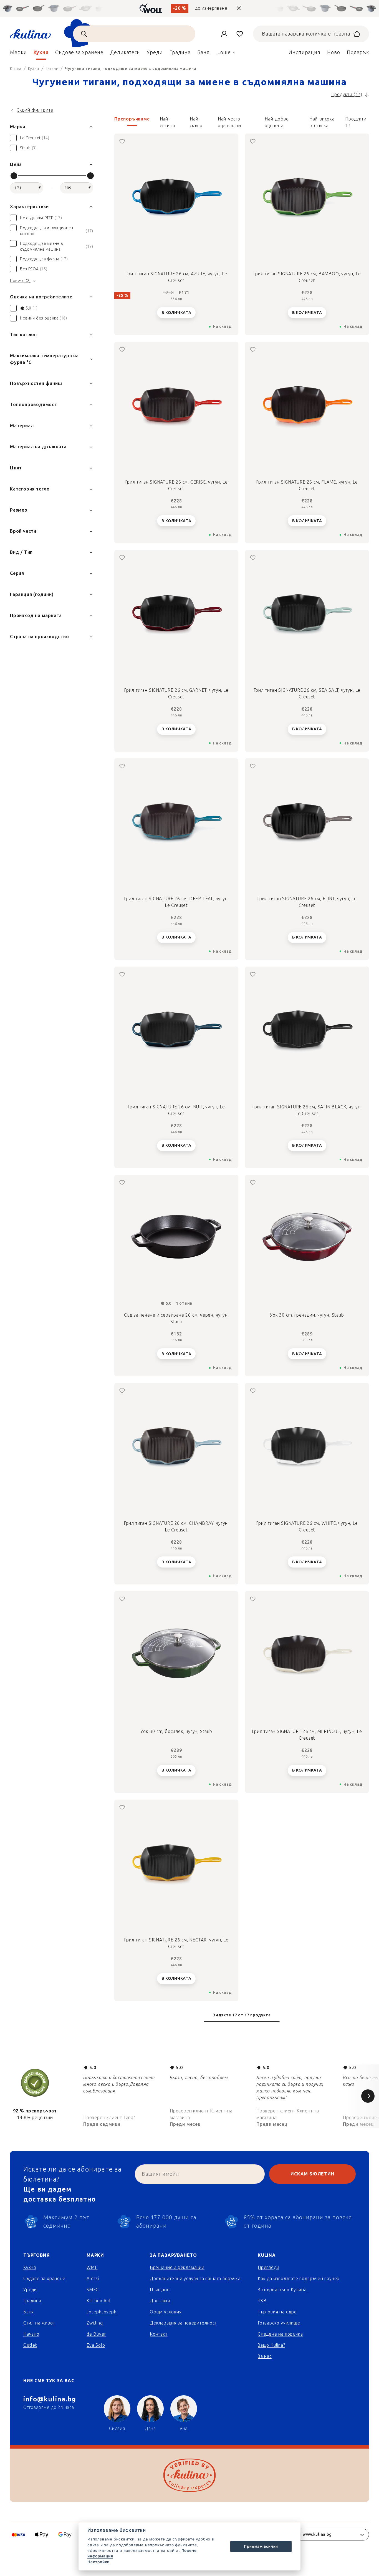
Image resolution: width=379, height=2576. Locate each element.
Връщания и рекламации (177, 2267)
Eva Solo (96, 2345)
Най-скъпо (196, 121)
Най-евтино (168, 121)
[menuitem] (18, 54)
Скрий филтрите (35, 110)
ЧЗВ (262, 2301)
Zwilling (95, 2323)
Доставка (160, 2301)
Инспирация (305, 52)
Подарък (358, 52)
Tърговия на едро (277, 2312)
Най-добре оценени (277, 121)
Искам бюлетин (312, 2174)
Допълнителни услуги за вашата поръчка (195, 2279)
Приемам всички (261, 2546)
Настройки (98, 2562)
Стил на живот (39, 2323)
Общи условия (166, 2312)
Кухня (30, 2267)
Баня (29, 2312)
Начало (31, 2334)
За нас (265, 2356)
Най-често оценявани (229, 121)
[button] (242, 122)
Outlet (30, 2345)
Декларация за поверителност (183, 2323)
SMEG (93, 2290)
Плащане (160, 2290)
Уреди (30, 2290)
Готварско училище (279, 2323)
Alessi (93, 2279)
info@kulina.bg (50, 2399)
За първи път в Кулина (282, 2290)
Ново (334, 52)
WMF (92, 2267)
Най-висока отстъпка (322, 121)
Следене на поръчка (280, 2334)
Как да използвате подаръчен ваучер (299, 2279)
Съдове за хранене (44, 2279)
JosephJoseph (102, 2312)
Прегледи (268, 2267)
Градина (32, 2301)
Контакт (159, 2334)
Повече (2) (20, 281)
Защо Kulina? (271, 2345)
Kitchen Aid (98, 2301)
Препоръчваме (132, 119)
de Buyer (96, 2334)
